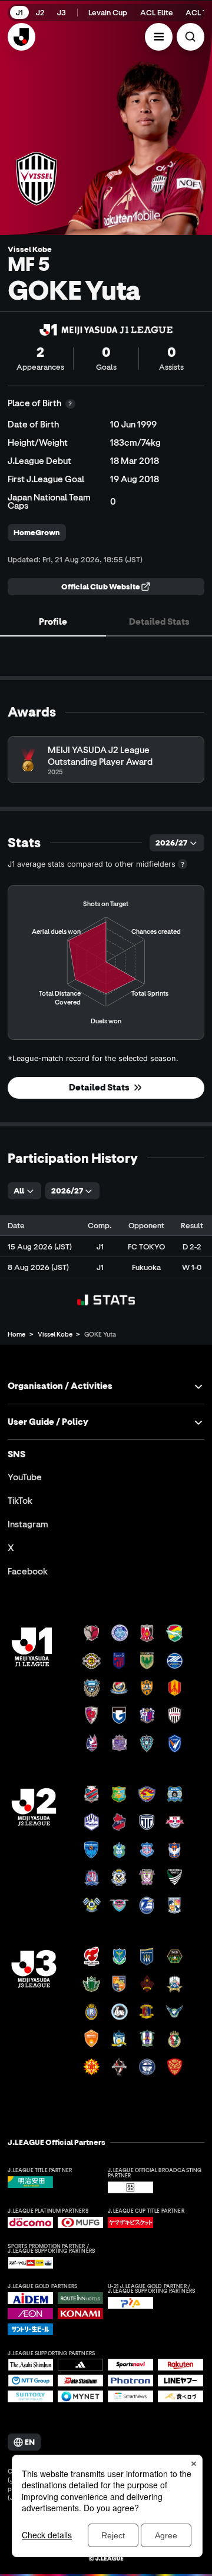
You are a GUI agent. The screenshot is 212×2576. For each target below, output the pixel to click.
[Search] (191, 37)
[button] (159, 37)
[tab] (53, 622)
